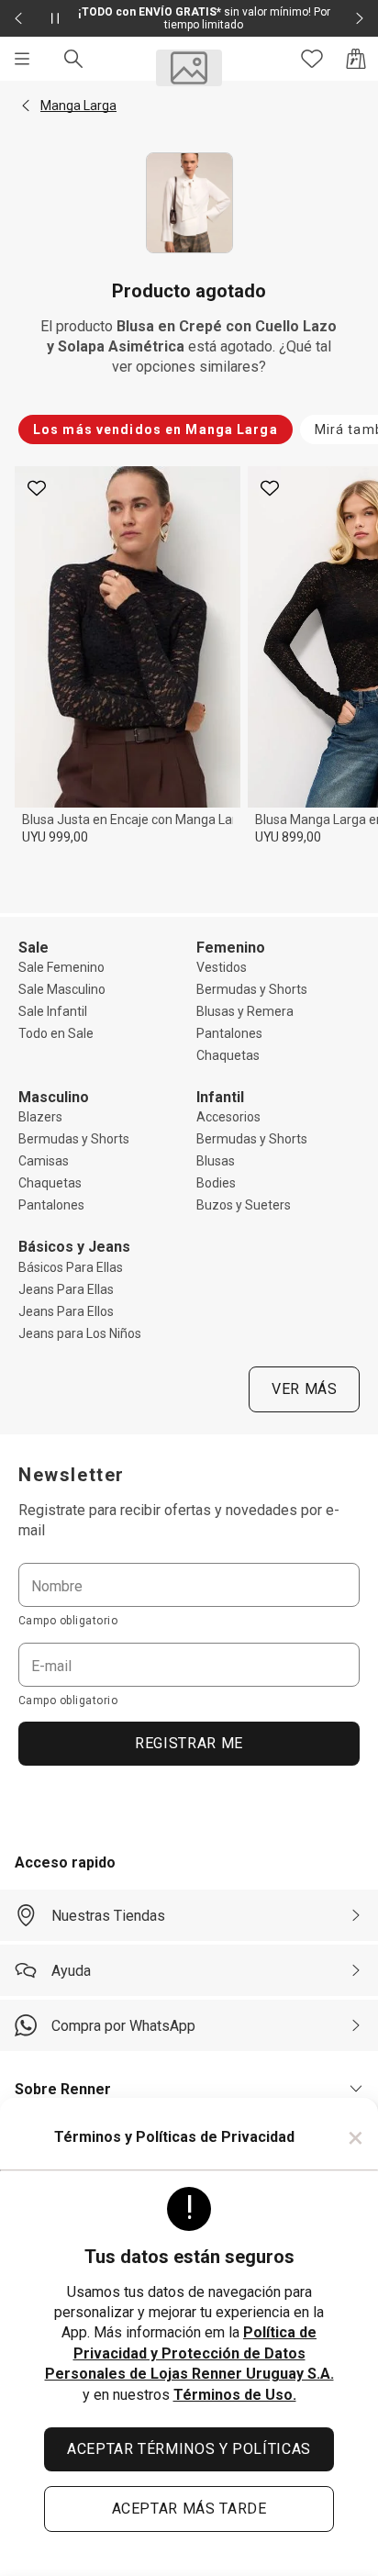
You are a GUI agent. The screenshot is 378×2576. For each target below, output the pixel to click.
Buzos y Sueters (244, 1205)
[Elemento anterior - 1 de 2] (18, 18)
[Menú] (22, 59)
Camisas (44, 1161)
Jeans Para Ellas (66, 1289)
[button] (26, 106)
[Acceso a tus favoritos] (312, 59)
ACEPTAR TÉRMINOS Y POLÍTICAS (189, 2449)
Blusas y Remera (245, 1011)
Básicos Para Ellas (71, 1267)
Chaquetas (228, 1055)
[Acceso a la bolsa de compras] (356, 59)
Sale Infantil (53, 1011)
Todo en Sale (56, 1033)
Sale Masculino (62, 989)
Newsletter (72, 1475)
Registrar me (189, 1743)
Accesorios (228, 1117)
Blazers (40, 1117)
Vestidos (222, 967)
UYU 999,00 (55, 837)
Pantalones (229, 1033)
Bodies (216, 1183)
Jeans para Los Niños (80, 1333)
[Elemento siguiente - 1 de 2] (360, 18)
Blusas (216, 1161)
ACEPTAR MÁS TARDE (189, 2509)
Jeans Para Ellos (66, 1311)
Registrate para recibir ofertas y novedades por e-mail (179, 1520)
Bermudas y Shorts (252, 989)
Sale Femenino (61, 967)
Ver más (304, 1389)
